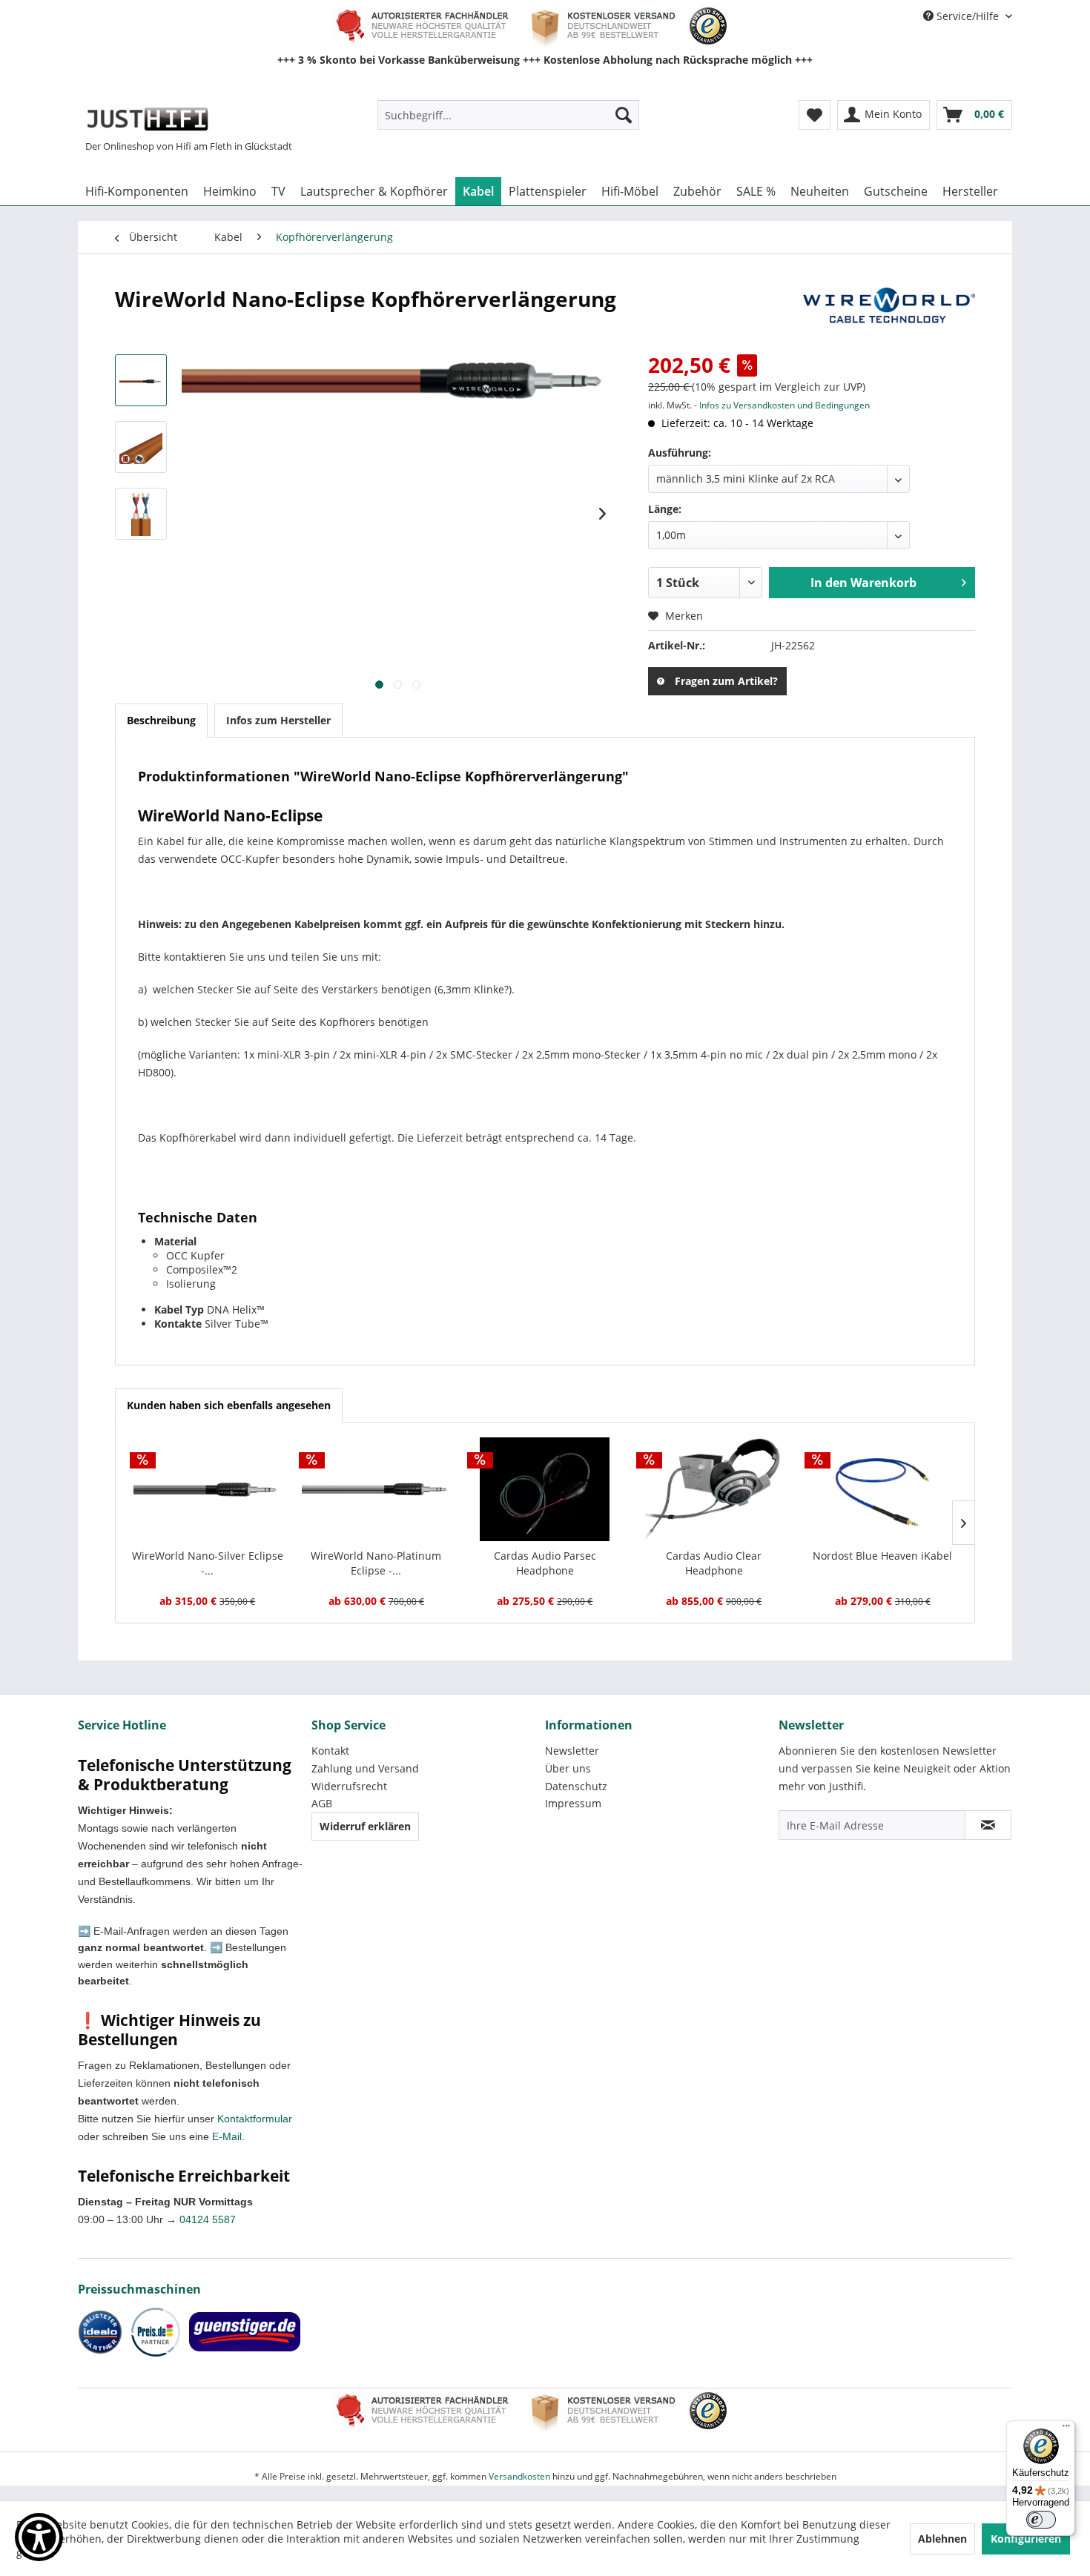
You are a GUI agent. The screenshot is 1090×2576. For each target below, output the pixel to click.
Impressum (573, 1803)
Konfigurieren (1026, 2539)
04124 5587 (208, 2219)
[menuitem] (508, 115)
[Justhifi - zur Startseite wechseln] (147, 119)
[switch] (1041, 2520)
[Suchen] (624, 115)
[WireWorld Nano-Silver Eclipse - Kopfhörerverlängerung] (208, 1489)
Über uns (568, 1768)
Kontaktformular (255, 2119)
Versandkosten (519, 2476)
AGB (322, 1803)
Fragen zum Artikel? (726, 681)
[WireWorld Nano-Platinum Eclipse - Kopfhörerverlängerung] (377, 1489)
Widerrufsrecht (349, 1786)
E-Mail (227, 2136)
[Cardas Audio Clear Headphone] (714, 1489)
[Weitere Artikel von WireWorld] (889, 314)
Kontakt (330, 1751)
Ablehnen (942, 2539)
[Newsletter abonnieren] (988, 1825)
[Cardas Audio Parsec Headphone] (545, 1489)
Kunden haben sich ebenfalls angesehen (229, 1405)
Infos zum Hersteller (278, 720)
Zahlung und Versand (365, 1768)
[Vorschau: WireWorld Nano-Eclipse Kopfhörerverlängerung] (141, 380)
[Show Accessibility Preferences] (39, 2537)
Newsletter (572, 1751)
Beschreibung (161, 720)
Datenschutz (576, 1786)
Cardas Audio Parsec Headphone (545, 1563)
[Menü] (1066, 2429)
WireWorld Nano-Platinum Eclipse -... (376, 1563)
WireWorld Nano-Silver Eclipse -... (208, 1563)
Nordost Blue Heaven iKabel (882, 1556)
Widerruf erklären (365, 1826)
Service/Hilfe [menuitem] (968, 16)
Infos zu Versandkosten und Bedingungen (785, 405)
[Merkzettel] (815, 115)
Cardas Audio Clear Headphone (714, 1563)
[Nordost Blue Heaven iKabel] (882, 1489)
